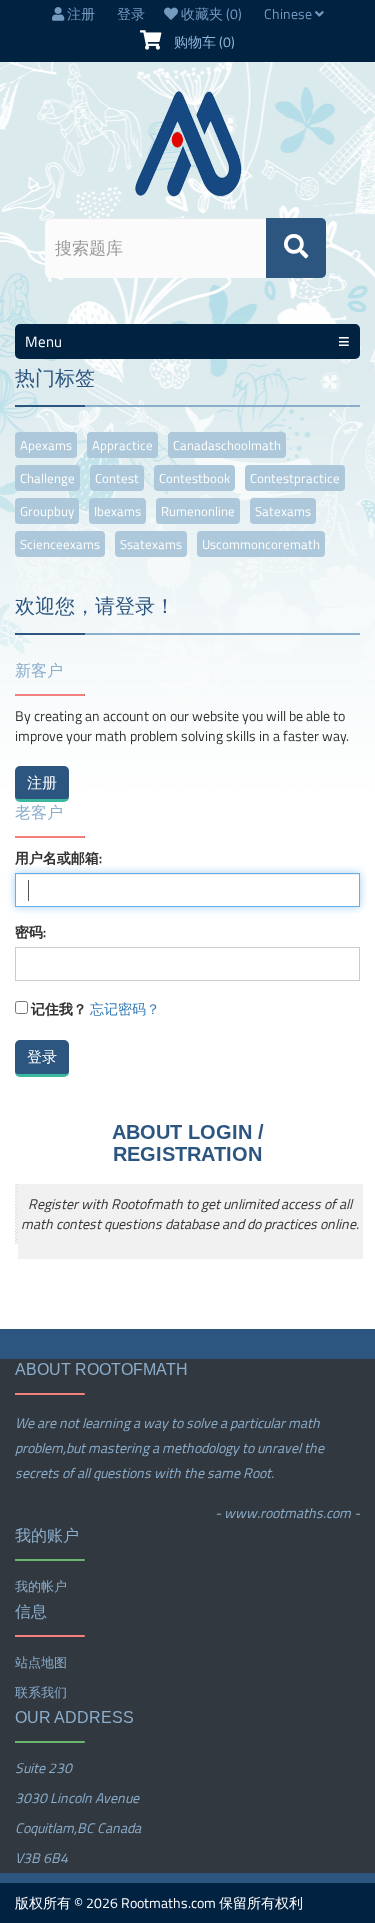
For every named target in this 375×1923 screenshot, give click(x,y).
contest (117, 478)
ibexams (117, 511)
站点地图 (41, 1662)
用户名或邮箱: (58, 858)
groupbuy (47, 511)
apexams (46, 445)
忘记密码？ (125, 1008)
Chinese (289, 13)
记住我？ (59, 1009)
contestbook (194, 478)
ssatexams (151, 544)
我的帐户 (41, 1586)
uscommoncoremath (261, 544)
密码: (30, 932)
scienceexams (60, 544)
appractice (122, 445)
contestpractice (295, 478)
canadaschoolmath (227, 445)
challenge (47, 478)
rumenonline (198, 511)
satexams (283, 511)
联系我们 (41, 1692)
